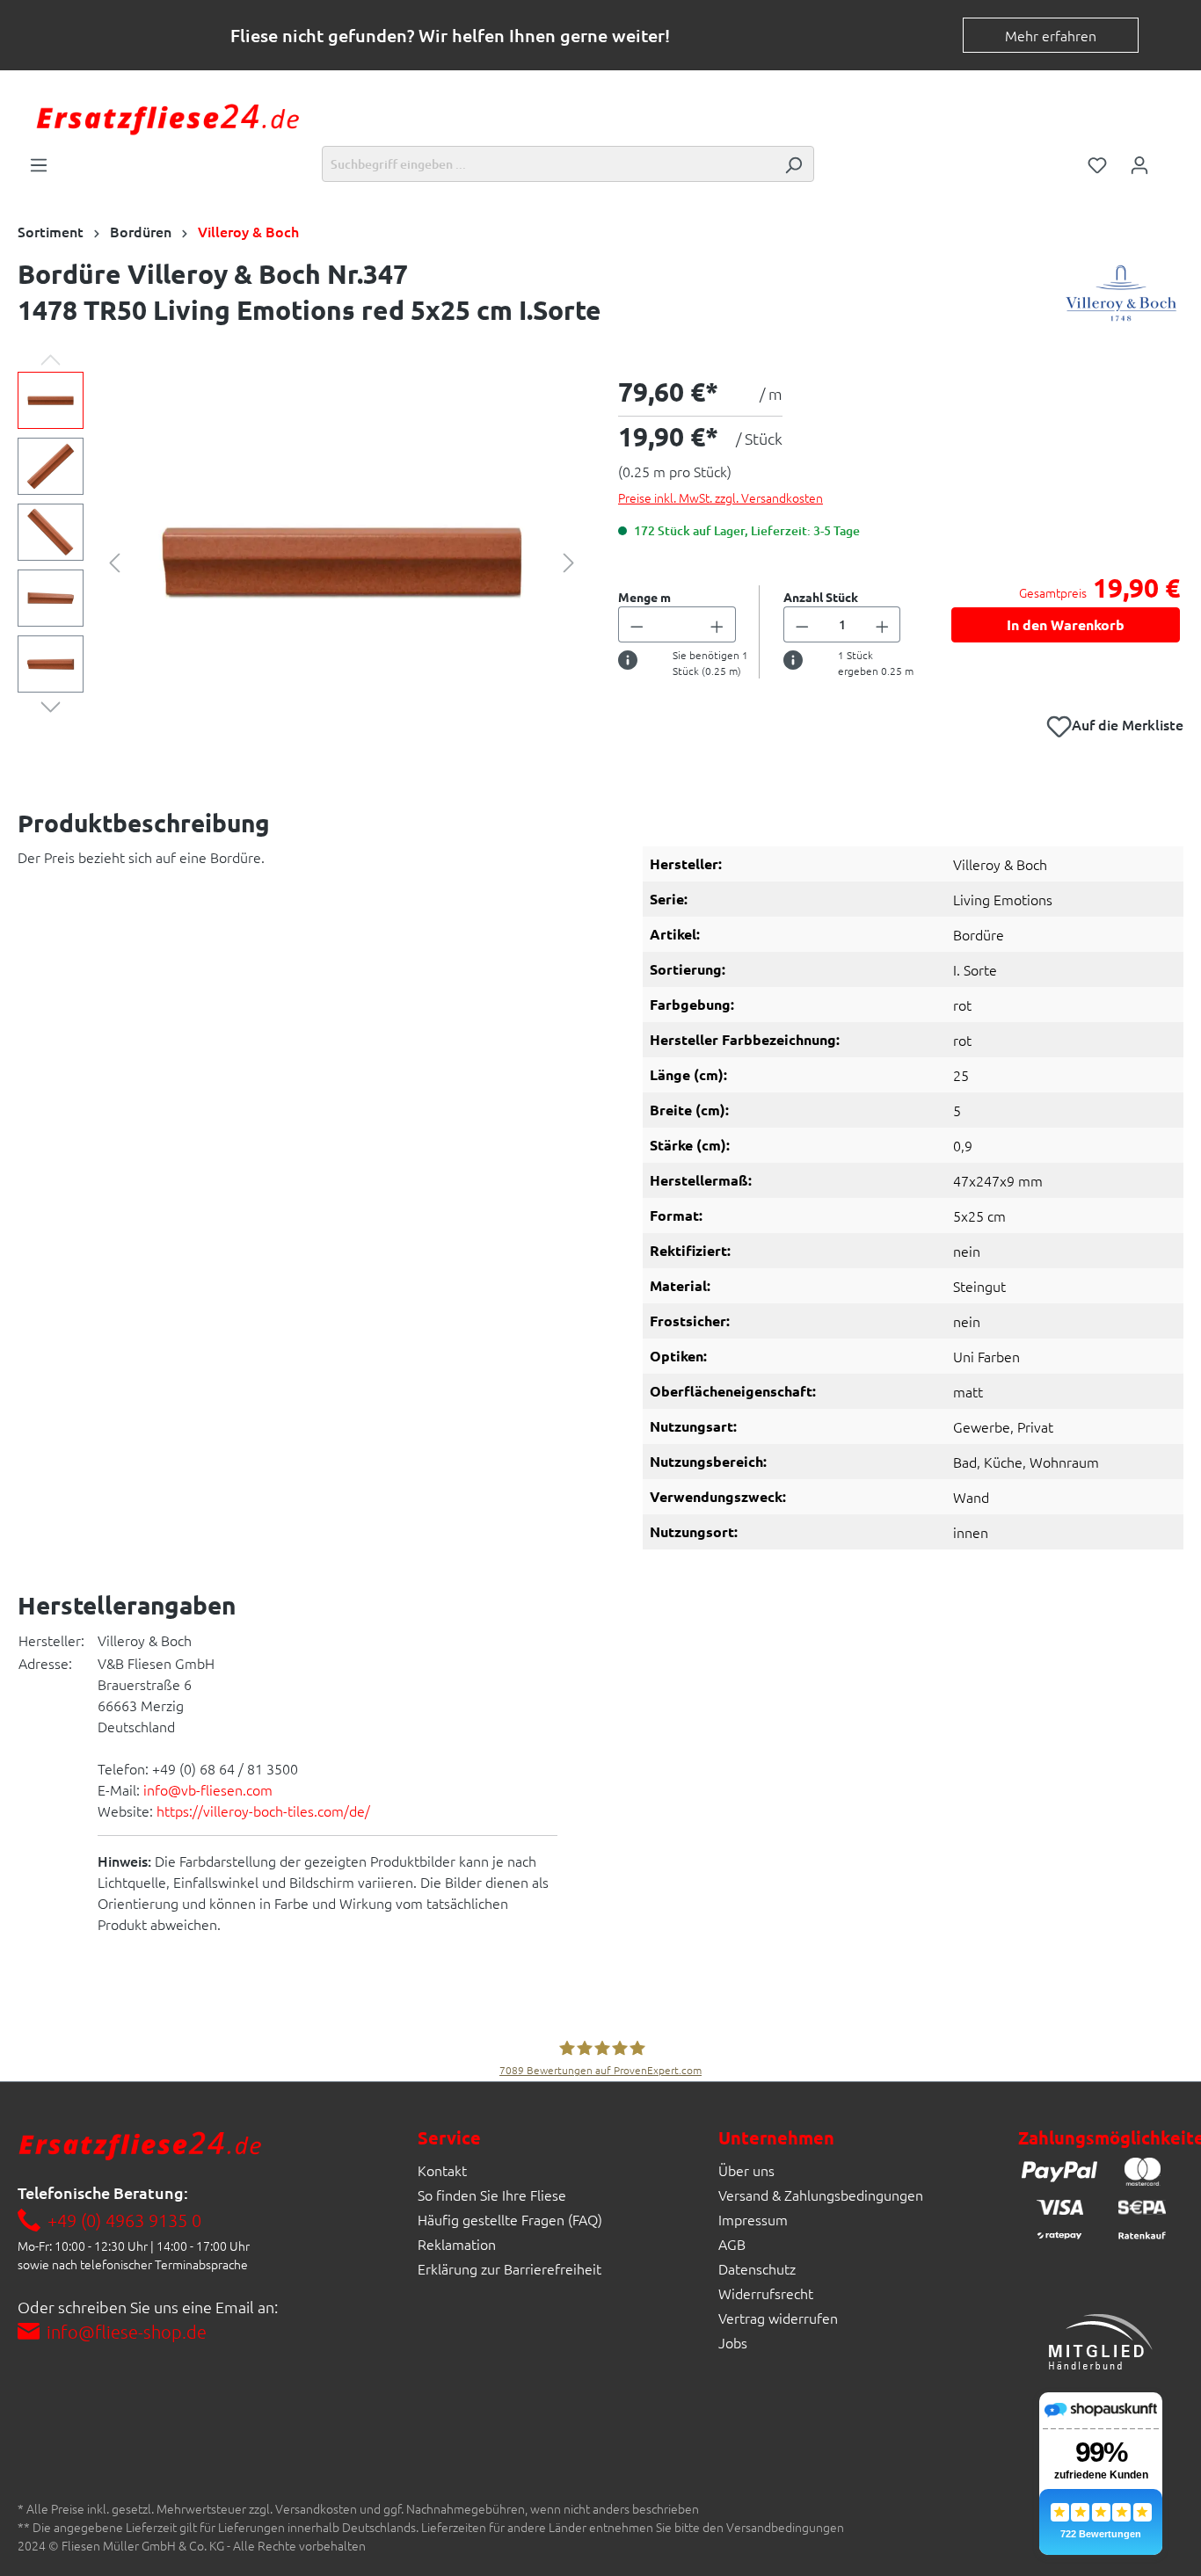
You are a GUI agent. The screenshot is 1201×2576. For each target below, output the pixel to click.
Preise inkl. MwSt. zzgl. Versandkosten (721, 497)
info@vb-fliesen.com (208, 1789)
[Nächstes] (569, 560)
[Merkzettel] (1097, 163)
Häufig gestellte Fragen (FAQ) (510, 2219)
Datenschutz (757, 2268)
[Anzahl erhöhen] (717, 624)
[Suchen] (793, 164)
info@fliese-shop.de (127, 2332)
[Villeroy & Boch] (1121, 296)
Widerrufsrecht (766, 2293)
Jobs (733, 2342)
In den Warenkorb (1066, 624)
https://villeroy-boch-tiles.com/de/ (263, 1810)
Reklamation (457, 2244)
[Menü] (39, 163)
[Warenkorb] (1172, 159)
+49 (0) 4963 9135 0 (124, 2220)
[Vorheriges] (114, 560)
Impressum (753, 2219)
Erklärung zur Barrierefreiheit (510, 2268)
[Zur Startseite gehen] (167, 117)
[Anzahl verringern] (637, 624)
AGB (732, 2244)
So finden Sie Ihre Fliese (492, 2195)
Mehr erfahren (1051, 35)
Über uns (746, 2170)
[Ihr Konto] (1139, 163)
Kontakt (442, 2170)
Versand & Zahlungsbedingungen (821, 2195)
